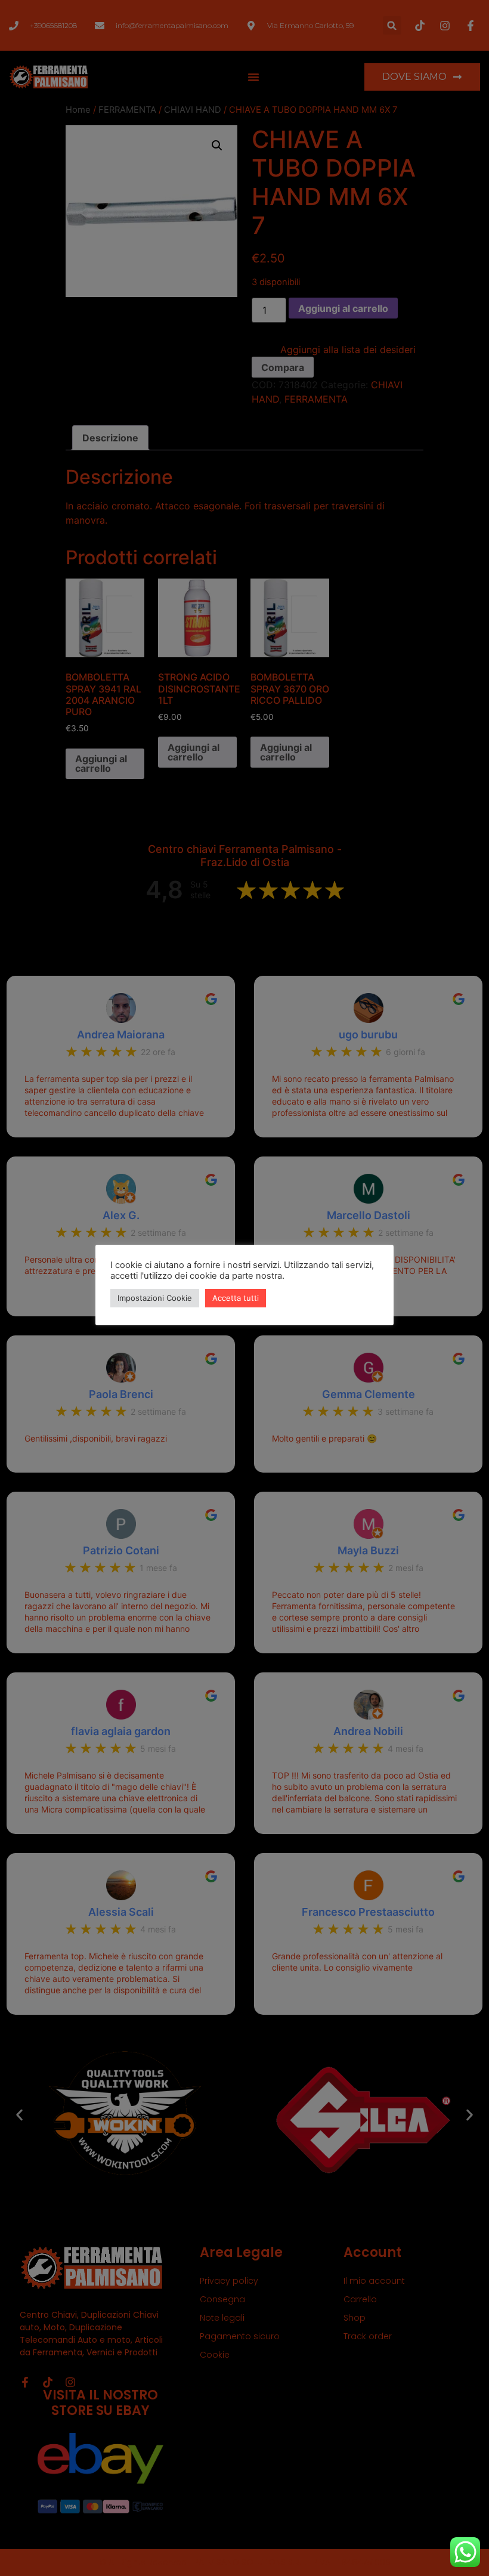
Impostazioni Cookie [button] (155, 1298)
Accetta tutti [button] (236, 1298)
